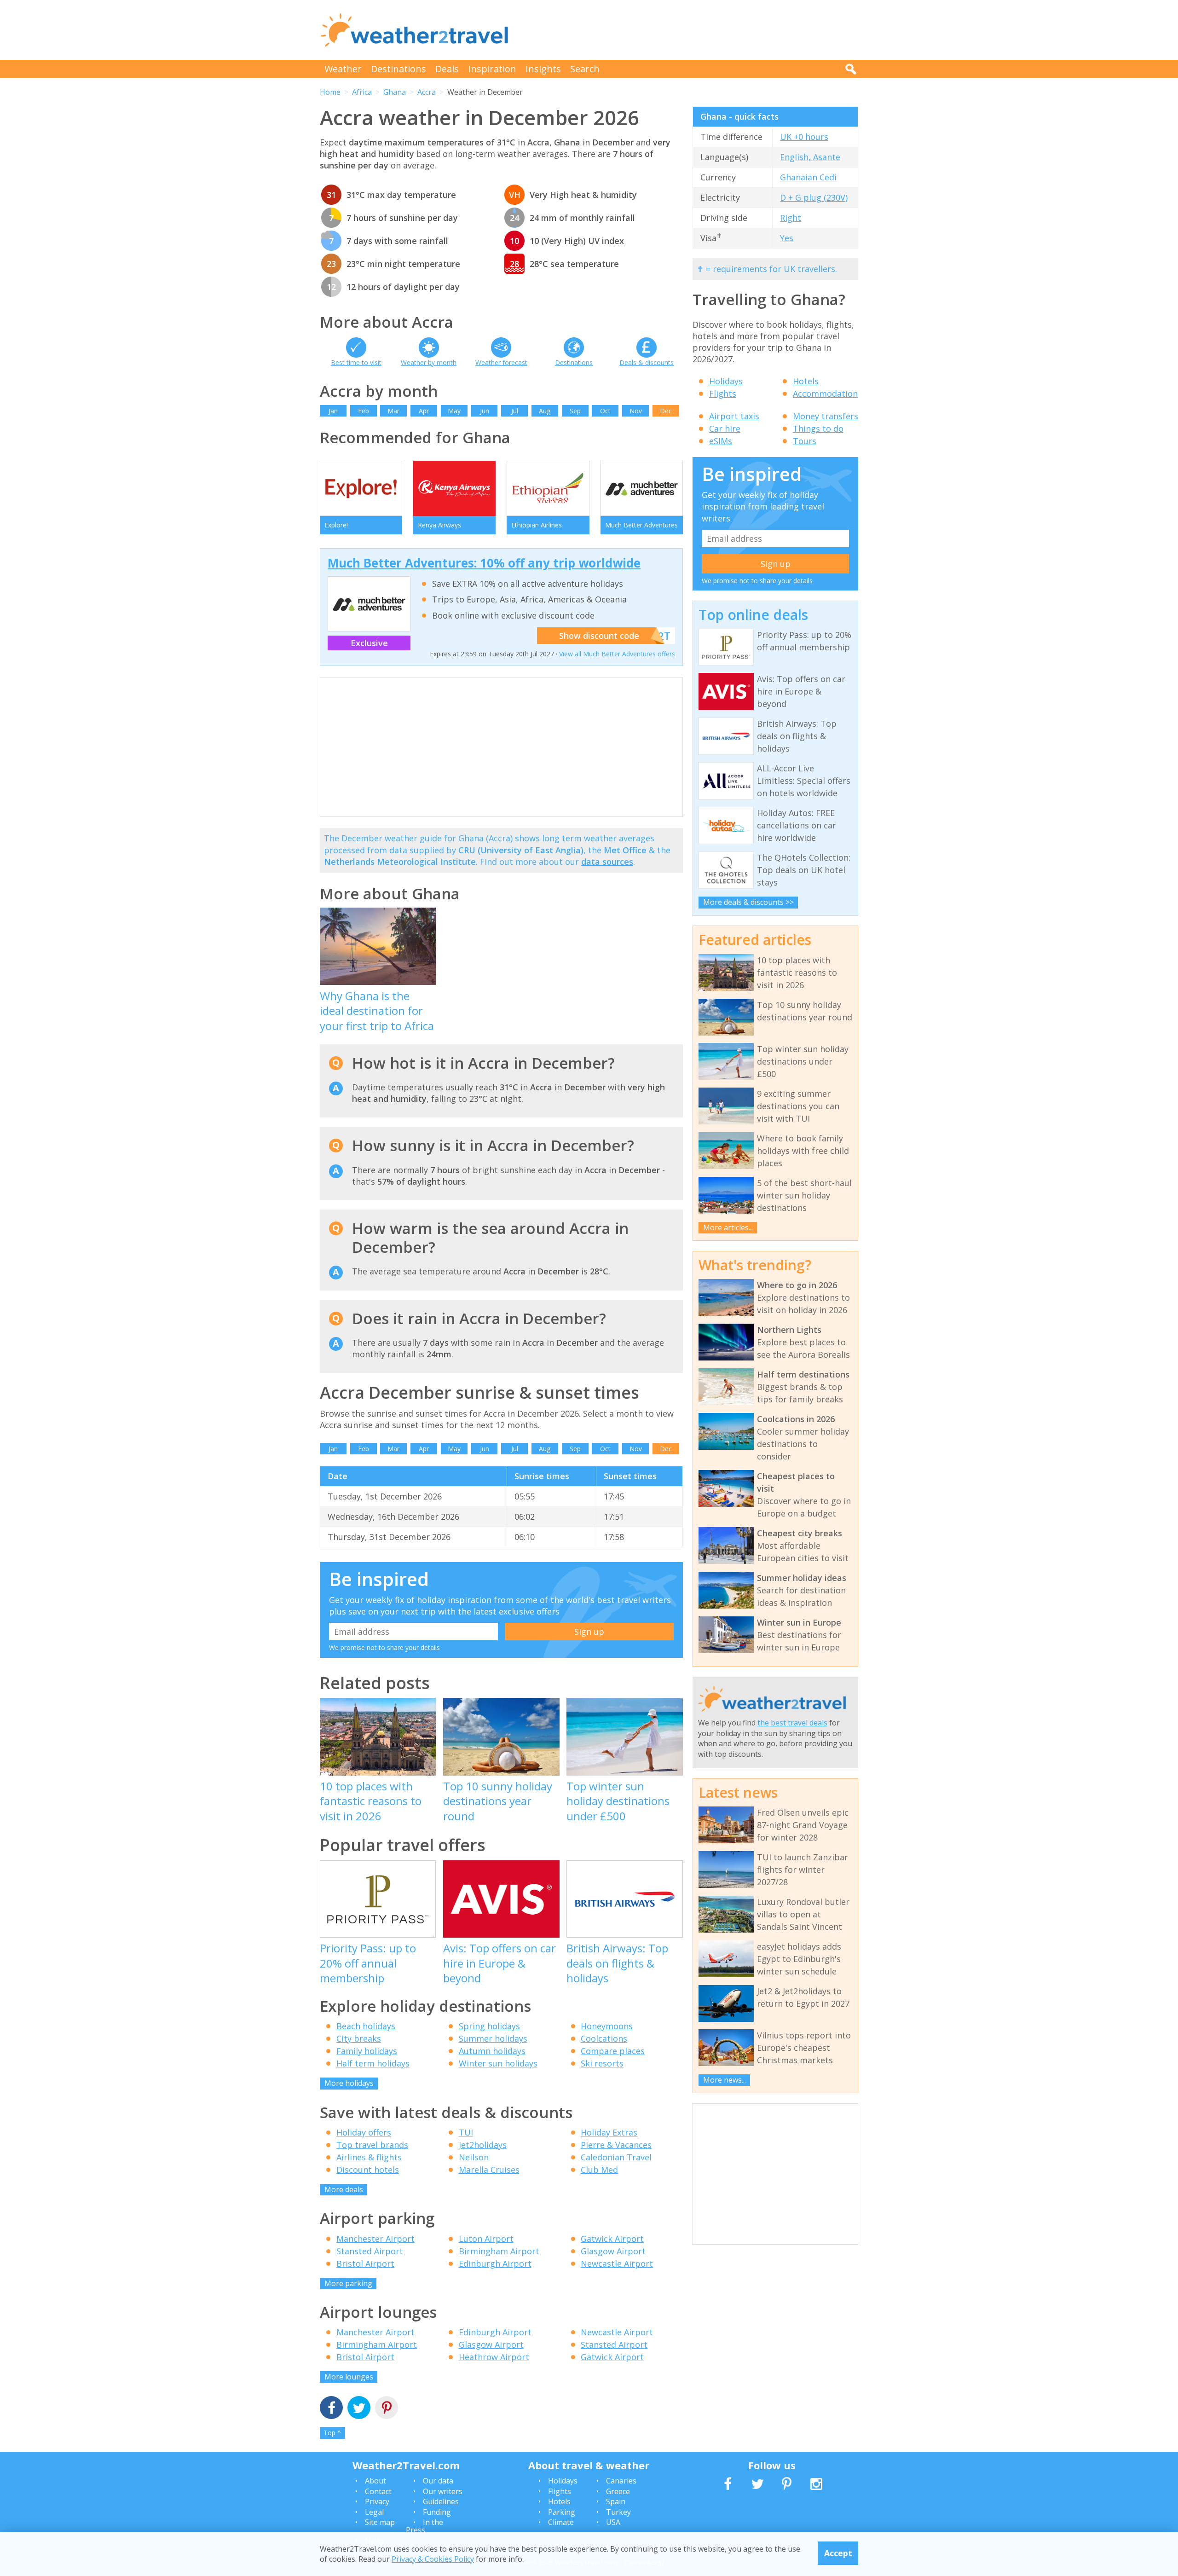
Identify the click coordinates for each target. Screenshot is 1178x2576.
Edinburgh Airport (495, 2263)
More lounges (349, 2377)
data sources (607, 862)
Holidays (726, 381)
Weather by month (429, 362)
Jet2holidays (483, 2145)
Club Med (599, 2170)
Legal (374, 2512)
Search (585, 69)
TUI (466, 2132)
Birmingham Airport (499, 2251)
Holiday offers (364, 2132)
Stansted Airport (370, 2251)
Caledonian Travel (616, 2157)
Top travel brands (372, 2145)
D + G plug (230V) (814, 197)
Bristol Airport (365, 2263)
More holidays (349, 2083)
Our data (438, 2481)
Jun (485, 411)
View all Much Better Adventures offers (617, 654)
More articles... (728, 1227)
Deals (447, 69)
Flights (723, 394)
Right (791, 218)
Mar (393, 411)
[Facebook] (331, 2409)
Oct (605, 411)
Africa (362, 92)
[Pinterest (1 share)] (387, 2409)
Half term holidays (373, 2063)
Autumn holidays (492, 2051)
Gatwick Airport (612, 2239)
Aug (545, 411)
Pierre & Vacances (616, 2145)
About (375, 2481)
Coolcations (604, 2038)
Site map (380, 2522)
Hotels (806, 381)
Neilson (474, 2157)
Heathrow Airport (494, 2357)
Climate (561, 2522)
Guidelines (441, 2501)
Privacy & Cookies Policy (433, 2559)
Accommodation (825, 394)
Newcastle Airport (617, 2263)
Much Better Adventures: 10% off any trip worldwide (484, 563)
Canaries (621, 2481)
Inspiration (492, 69)
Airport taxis (734, 416)
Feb (364, 411)
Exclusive (369, 643)
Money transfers (826, 416)
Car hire (725, 428)
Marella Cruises (489, 2170)
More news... (725, 2080)
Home (330, 92)
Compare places (613, 2051)
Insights (543, 69)
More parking (348, 2283)
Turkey (618, 2512)
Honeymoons (607, 2026)
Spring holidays (489, 2026)
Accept (838, 2553)
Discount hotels (368, 2170)
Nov (636, 411)
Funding (437, 2512)
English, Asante (810, 157)
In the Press (424, 2526)
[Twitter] (359, 2409)
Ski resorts (602, 2063)
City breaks (359, 2038)
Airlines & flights (369, 2157)
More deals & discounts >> (748, 902)
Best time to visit (356, 362)
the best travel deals (792, 1723)
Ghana (395, 92)
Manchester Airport (375, 2239)
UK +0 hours (804, 137)
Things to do (818, 428)
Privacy (377, 2501)
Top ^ (332, 2433)
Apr (424, 411)
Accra (427, 92)
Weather (343, 69)
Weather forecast (501, 362)
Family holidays (367, 2051)
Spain (616, 2501)
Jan (333, 411)
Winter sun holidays (498, 2063)
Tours (805, 441)
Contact (378, 2491)
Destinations (398, 69)
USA (613, 2522)
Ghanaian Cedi (808, 177)
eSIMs (721, 441)
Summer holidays (493, 2038)
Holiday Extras (609, 2132)
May (454, 411)
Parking (562, 2512)
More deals (344, 2189)
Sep (575, 411)
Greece (618, 2491)
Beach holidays (366, 2026)
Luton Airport (486, 2239)
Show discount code (599, 636)
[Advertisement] (691, 30)
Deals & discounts (647, 362)
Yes (787, 238)
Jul (515, 411)
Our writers (443, 2491)
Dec (666, 411)
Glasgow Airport (613, 2251)
